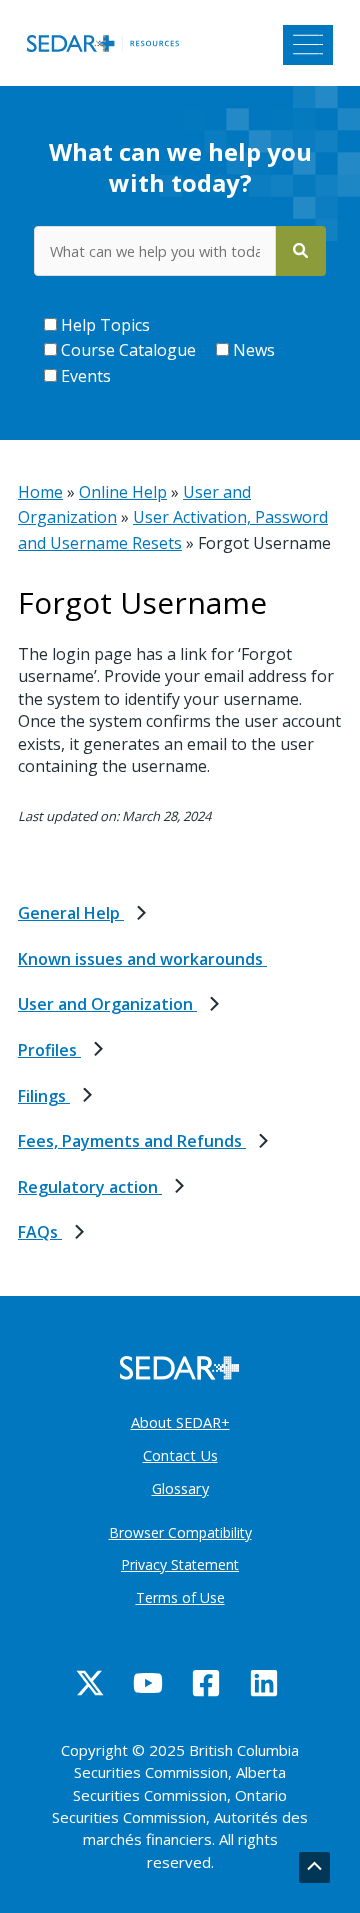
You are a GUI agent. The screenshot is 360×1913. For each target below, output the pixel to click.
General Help (71, 913)
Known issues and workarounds (142, 959)
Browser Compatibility (180, 1532)
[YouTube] (148, 1683)
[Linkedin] (264, 1683)
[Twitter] (90, 1683)
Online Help (123, 492)
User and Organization (107, 1004)
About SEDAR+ (180, 1422)
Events (84, 376)
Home (40, 492)
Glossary (180, 1488)
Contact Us (180, 1455)
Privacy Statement (180, 1564)
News (252, 350)
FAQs (40, 1232)
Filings (44, 1096)
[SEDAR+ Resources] (108, 42)
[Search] (301, 251)
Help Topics (103, 325)
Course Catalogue (126, 350)
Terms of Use (180, 1597)
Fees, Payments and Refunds (132, 1141)
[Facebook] (206, 1683)
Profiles (49, 1050)
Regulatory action (90, 1187)
